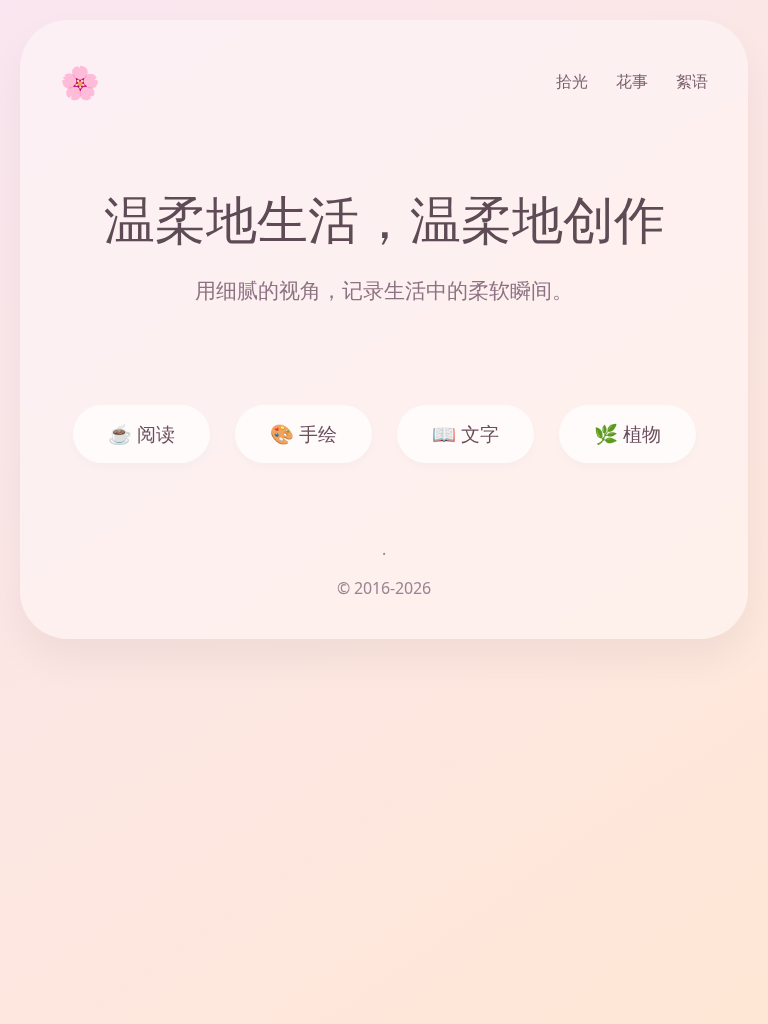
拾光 (572, 81)
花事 (632, 81)
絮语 (692, 81)
